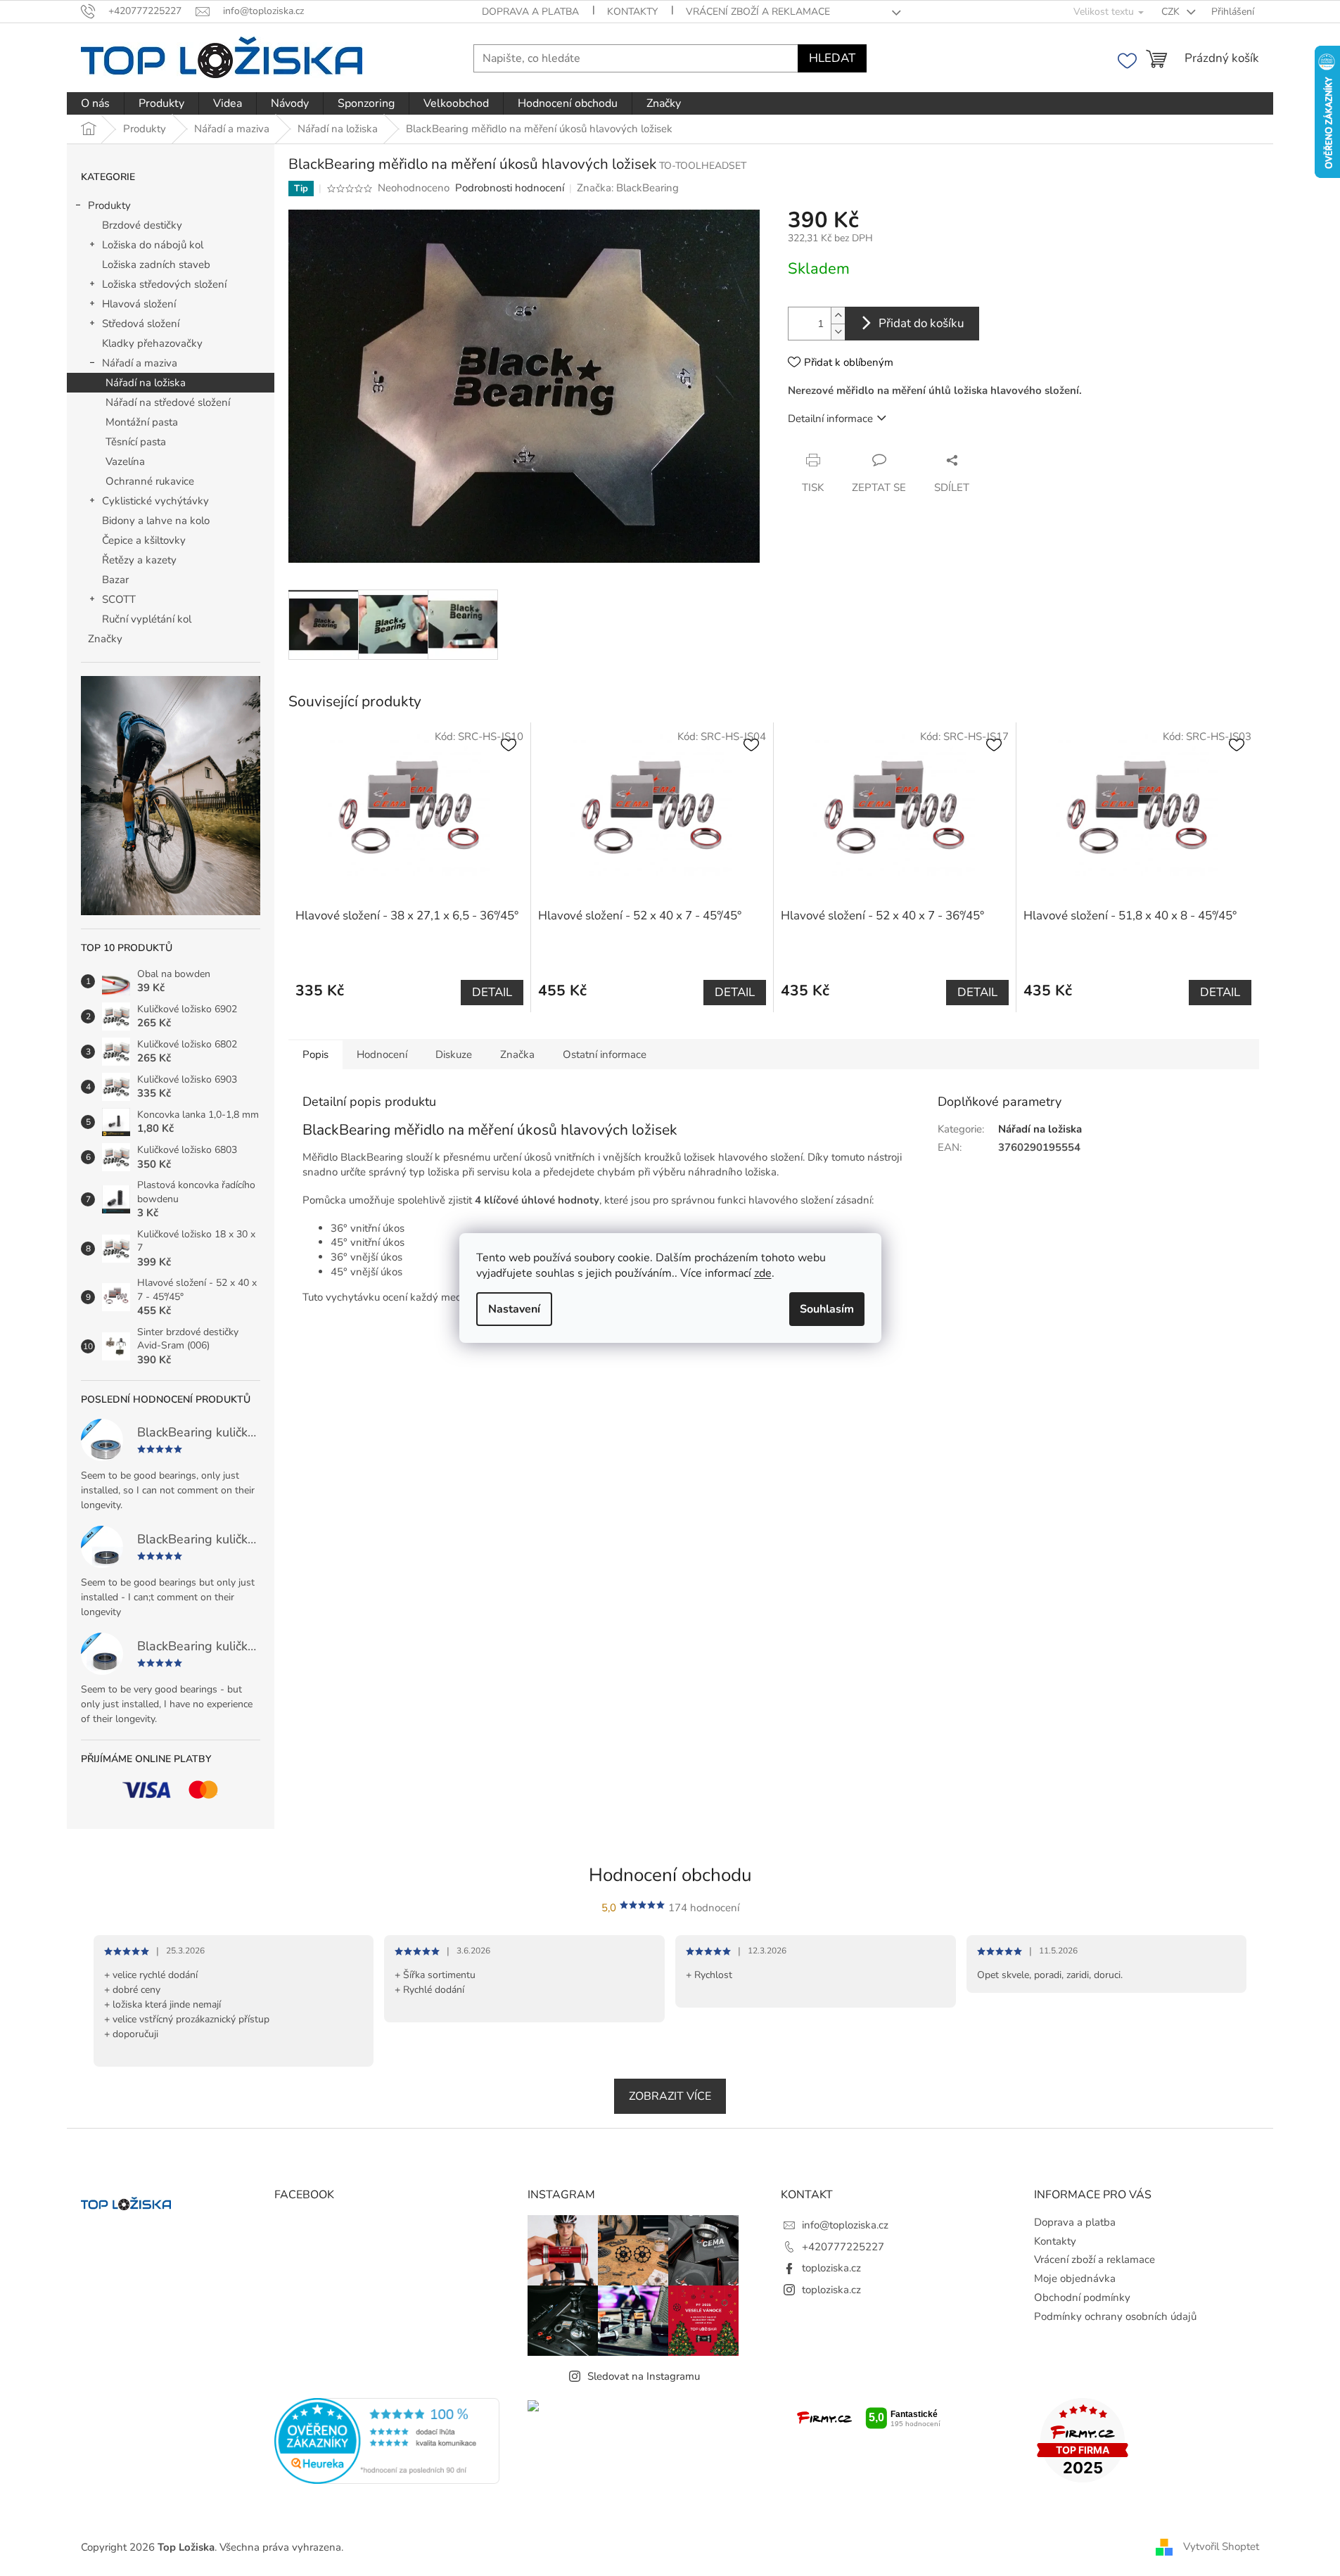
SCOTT (119, 599)
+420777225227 (843, 2247)
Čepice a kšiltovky (144, 540)
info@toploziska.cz (845, 2225)
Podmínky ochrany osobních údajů (1115, 2316)
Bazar (115, 580)
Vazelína (125, 461)
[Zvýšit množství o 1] (838, 315)
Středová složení (141, 324)
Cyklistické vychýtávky (155, 501)
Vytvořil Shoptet (1221, 2546)
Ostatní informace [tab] (605, 1054)
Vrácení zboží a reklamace (758, 12)
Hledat (832, 58)
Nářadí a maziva (140, 363)
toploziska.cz (831, 2268)
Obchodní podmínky (1082, 2297)
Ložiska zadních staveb (156, 264)
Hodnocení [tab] (382, 1054)
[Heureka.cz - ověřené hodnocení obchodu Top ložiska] (387, 2441)
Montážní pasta (142, 422)
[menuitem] (95, 103)
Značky (105, 639)
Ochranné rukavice (150, 481)
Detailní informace (830, 419)
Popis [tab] (315, 1054)
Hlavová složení (139, 304)
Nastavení (514, 1309)
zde (763, 1273)
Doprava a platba (530, 12)
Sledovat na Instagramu (644, 2376)
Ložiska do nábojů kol (153, 245)
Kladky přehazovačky (152, 343)
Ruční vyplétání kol (147, 619)
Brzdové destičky (142, 225)
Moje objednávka (1075, 2278)
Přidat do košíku (921, 323)
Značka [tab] (517, 1054)
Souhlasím (827, 1309)
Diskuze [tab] (454, 1054)
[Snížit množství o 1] (838, 332)
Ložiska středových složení (164, 284)
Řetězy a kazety (139, 560)
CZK (1172, 12)
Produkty (109, 205)
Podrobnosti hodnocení (510, 188)
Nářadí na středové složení (168, 402)
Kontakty (632, 12)
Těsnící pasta (136, 442)
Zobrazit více (670, 2096)
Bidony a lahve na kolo (156, 521)
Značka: (628, 188)
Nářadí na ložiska (146, 383)
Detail (492, 992)
